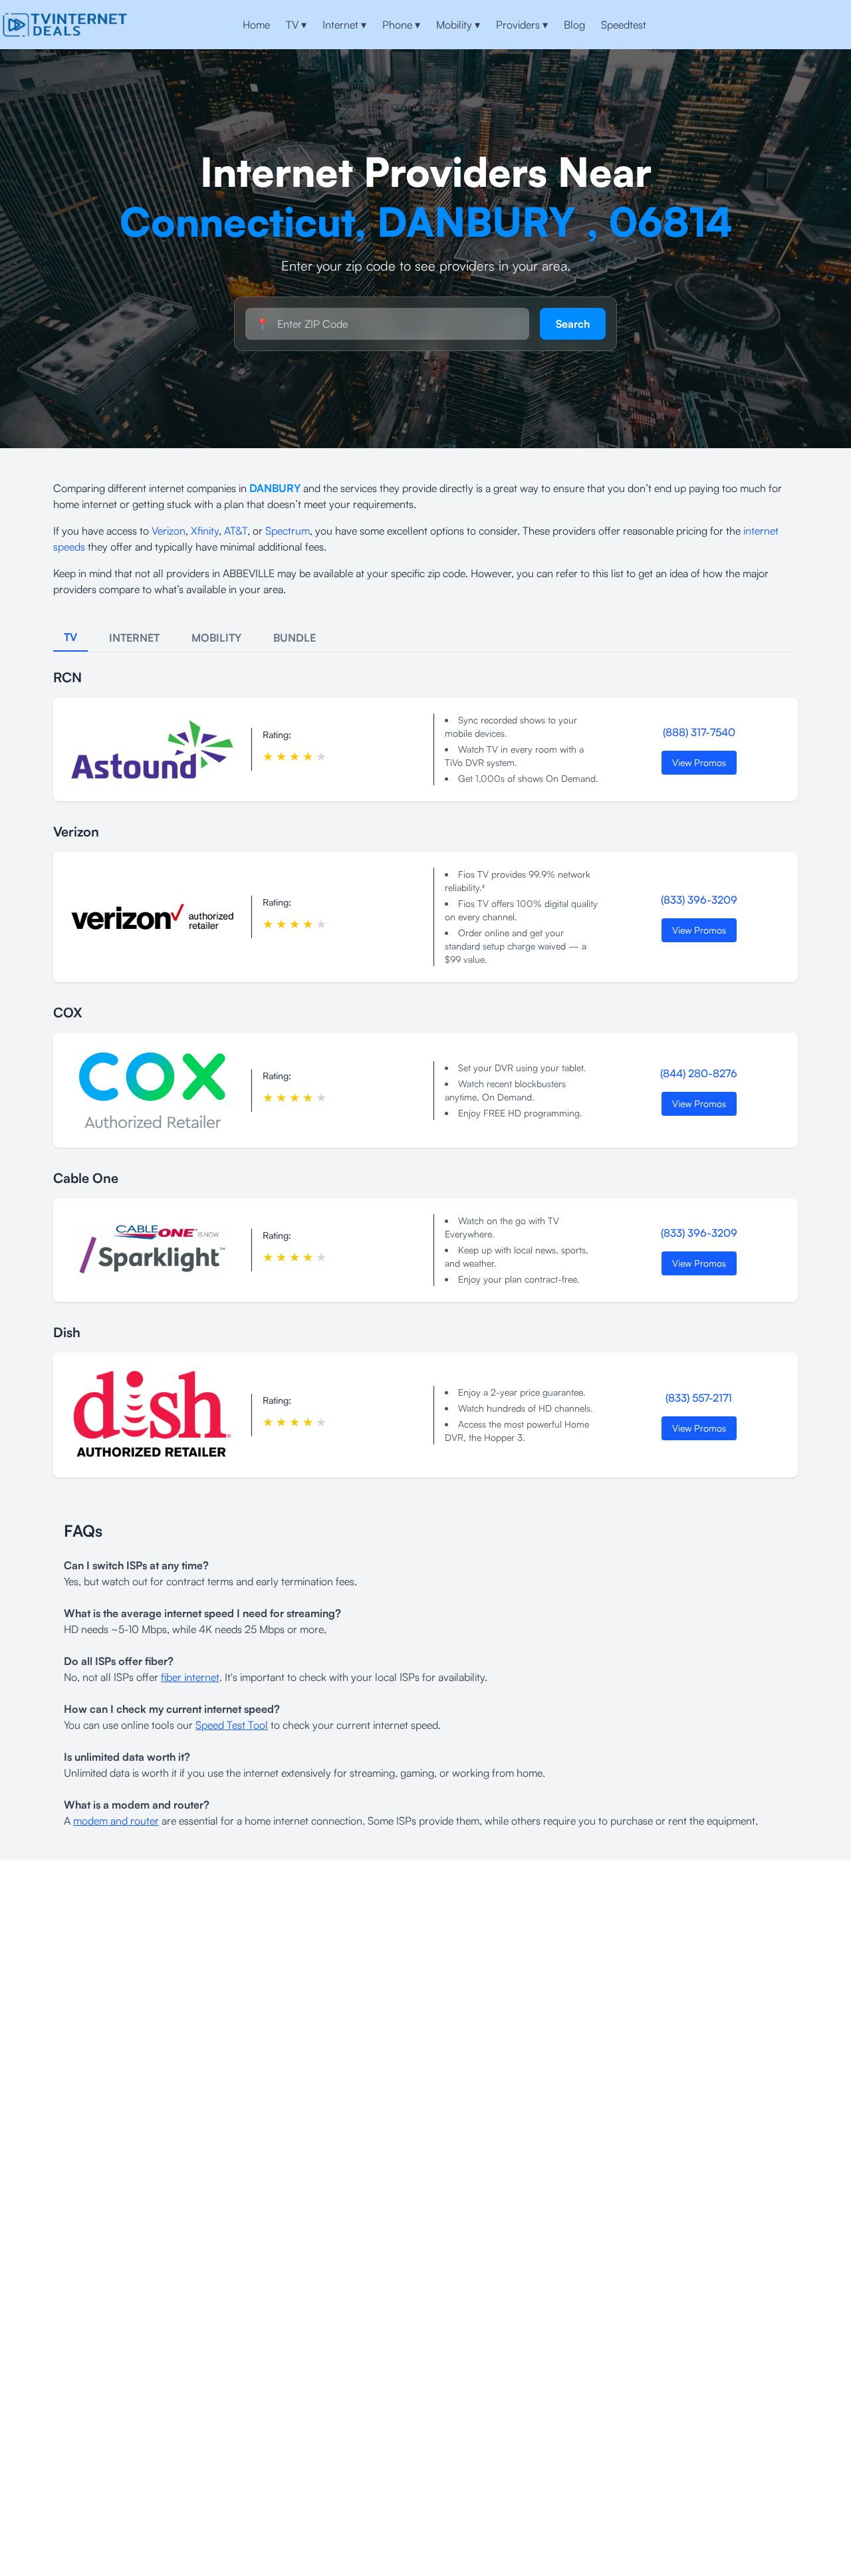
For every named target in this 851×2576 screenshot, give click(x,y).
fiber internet (190, 1677)
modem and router (116, 1821)
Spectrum (288, 531)
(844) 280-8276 (699, 1073)
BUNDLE (295, 638)
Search (573, 324)
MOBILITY (216, 638)
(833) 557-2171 (699, 1398)
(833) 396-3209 (699, 900)
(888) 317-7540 (699, 732)
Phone (401, 25)
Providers (522, 25)
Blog (574, 25)
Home (256, 25)
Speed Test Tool (232, 1725)
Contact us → (805, 25)
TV (296, 25)
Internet (344, 25)
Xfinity (205, 531)
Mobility (458, 25)
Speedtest (624, 25)
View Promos (699, 762)
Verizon (169, 531)
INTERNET (134, 638)
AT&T (236, 531)
